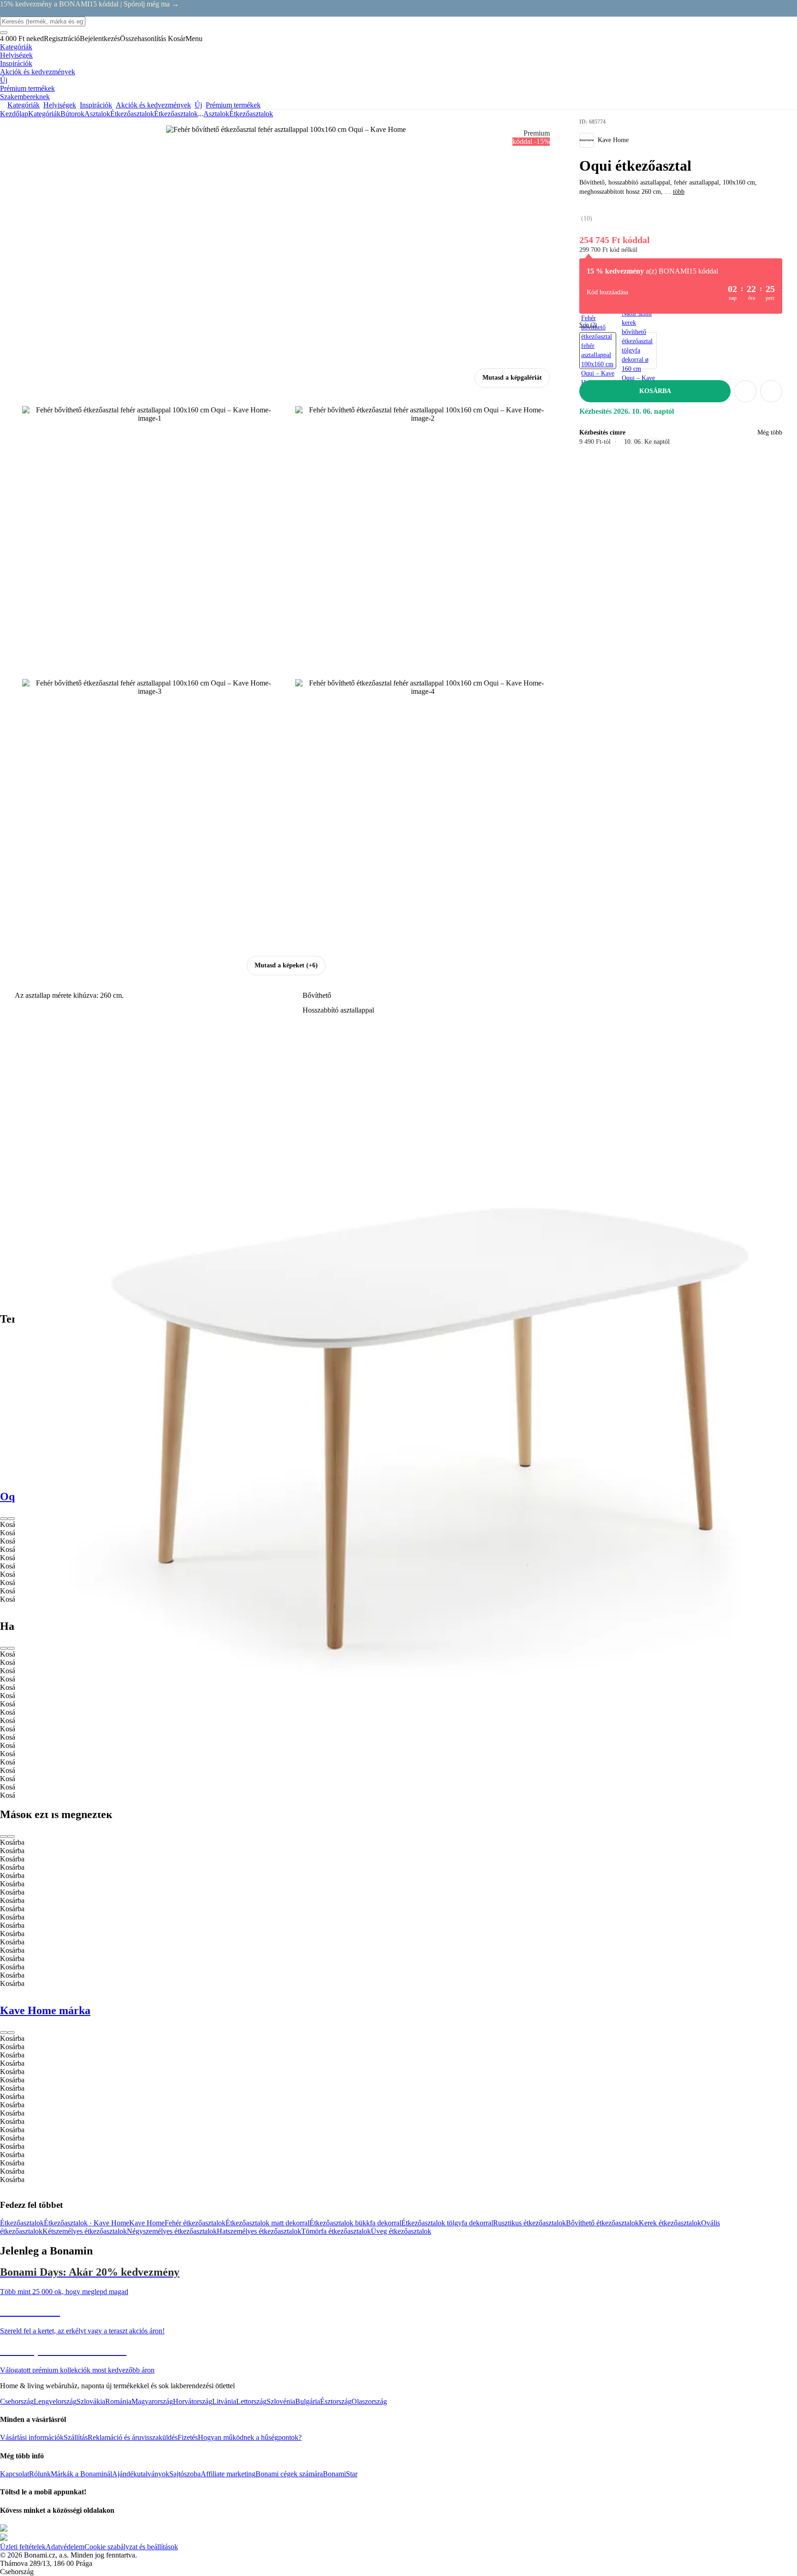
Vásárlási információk (32, 2437)
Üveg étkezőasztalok (401, 2231)
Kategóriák (44, 114)
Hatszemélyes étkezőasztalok (259, 2231)
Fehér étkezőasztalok (195, 2223)
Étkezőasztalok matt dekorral (268, 2223)
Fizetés (188, 2437)
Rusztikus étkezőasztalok (529, 2223)
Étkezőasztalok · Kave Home (86, 2223)
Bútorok (72, 114)
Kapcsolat (15, 2474)
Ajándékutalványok (141, 2474)
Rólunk (40, 2474)
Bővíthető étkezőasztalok (602, 2223)
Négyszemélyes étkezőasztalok (172, 2231)
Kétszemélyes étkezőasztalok (85, 2231)
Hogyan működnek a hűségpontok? (250, 2437)
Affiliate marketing (228, 2474)
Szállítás (76, 2437)
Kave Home (147, 2223)
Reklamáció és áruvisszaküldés (133, 2437)
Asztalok (97, 114)
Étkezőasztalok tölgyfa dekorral (447, 2223)
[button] (771, 391)
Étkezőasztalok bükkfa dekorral (355, 2223)
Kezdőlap (14, 114)
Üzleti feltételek (23, 2547)
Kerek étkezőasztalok (670, 2223)
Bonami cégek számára (289, 2474)
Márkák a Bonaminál (81, 2474)
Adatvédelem (65, 2547)
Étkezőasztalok (176, 114)
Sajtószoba (185, 2474)
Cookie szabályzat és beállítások (131, 2547)
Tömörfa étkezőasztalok (336, 2231)
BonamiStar (340, 2474)
